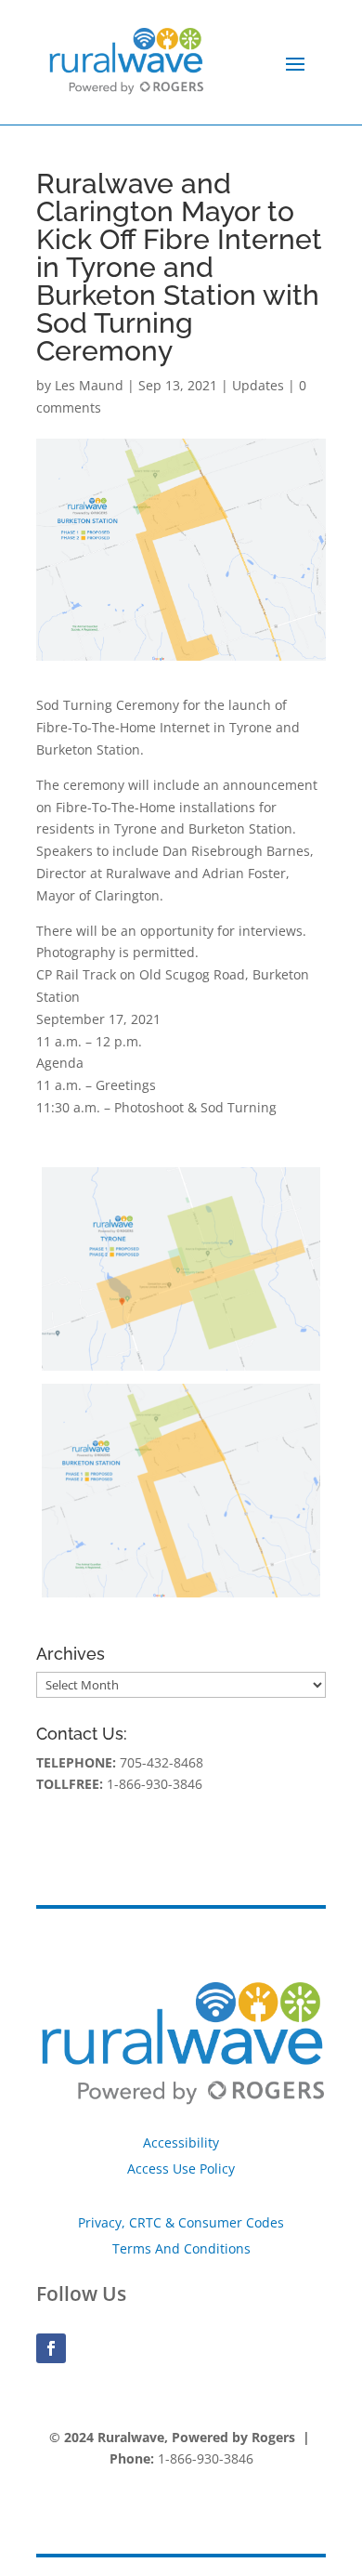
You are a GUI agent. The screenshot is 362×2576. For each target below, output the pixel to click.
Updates (258, 385)
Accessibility (181, 2142)
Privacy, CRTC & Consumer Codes (181, 2222)
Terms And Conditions (181, 2248)
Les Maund (89, 385)
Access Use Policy (181, 2169)
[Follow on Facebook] (51, 2348)
